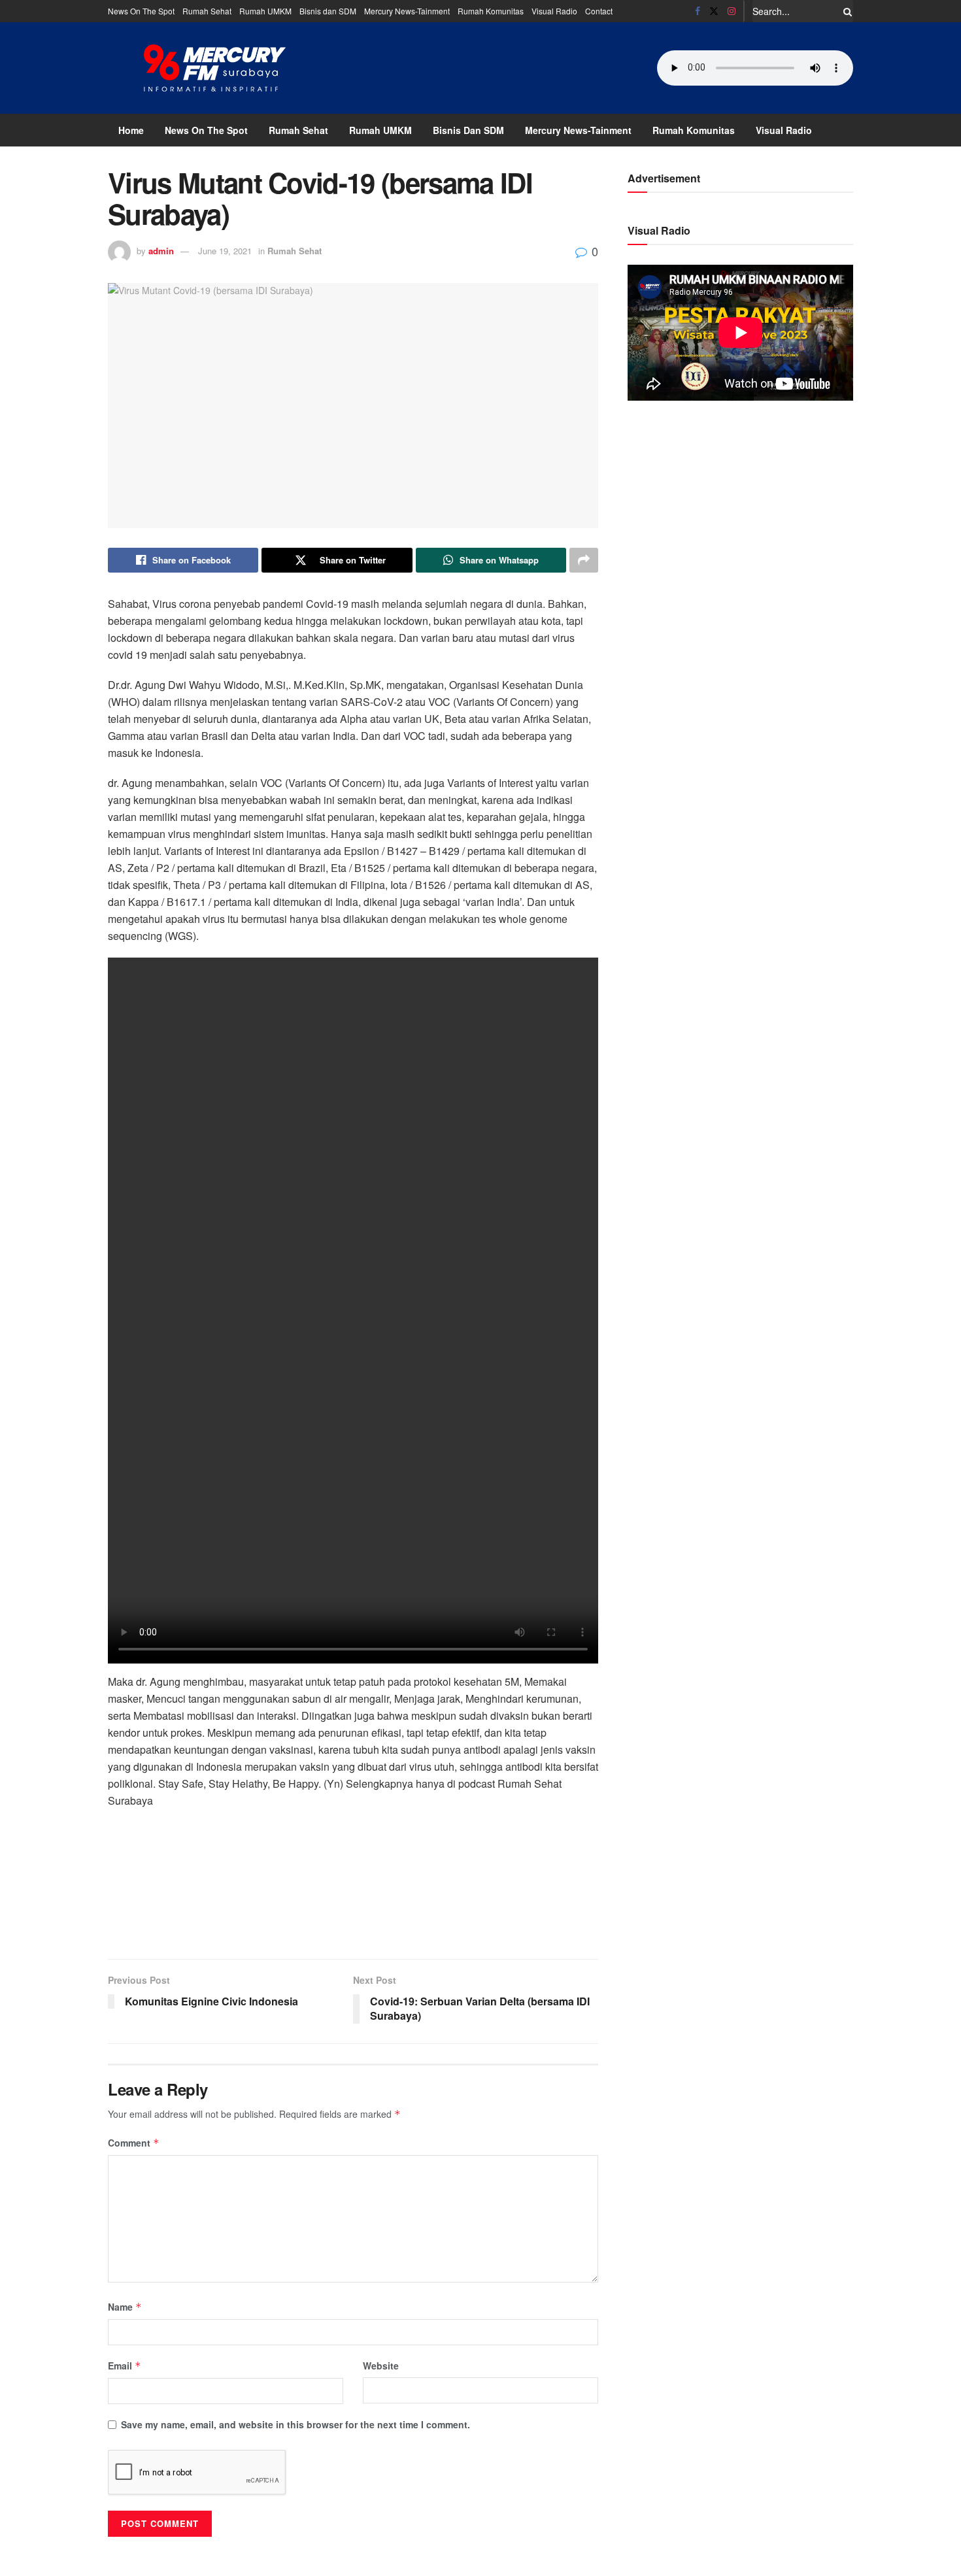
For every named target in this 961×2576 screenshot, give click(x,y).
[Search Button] (845, 11)
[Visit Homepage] (215, 68)
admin (161, 251)
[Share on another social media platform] (584, 560)
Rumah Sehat (207, 11)
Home (131, 130)
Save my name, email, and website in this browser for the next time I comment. (295, 2424)
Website (381, 2366)
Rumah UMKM (265, 11)
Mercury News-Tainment (407, 11)
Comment (134, 2143)
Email (125, 2366)
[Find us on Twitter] (714, 11)
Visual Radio (554, 11)
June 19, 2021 (225, 251)
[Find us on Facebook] (698, 11)
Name (125, 2307)
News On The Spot (141, 11)
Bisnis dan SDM (328, 11)
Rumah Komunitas (491, 11)
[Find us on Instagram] (732, 11)
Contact (599, 11)
